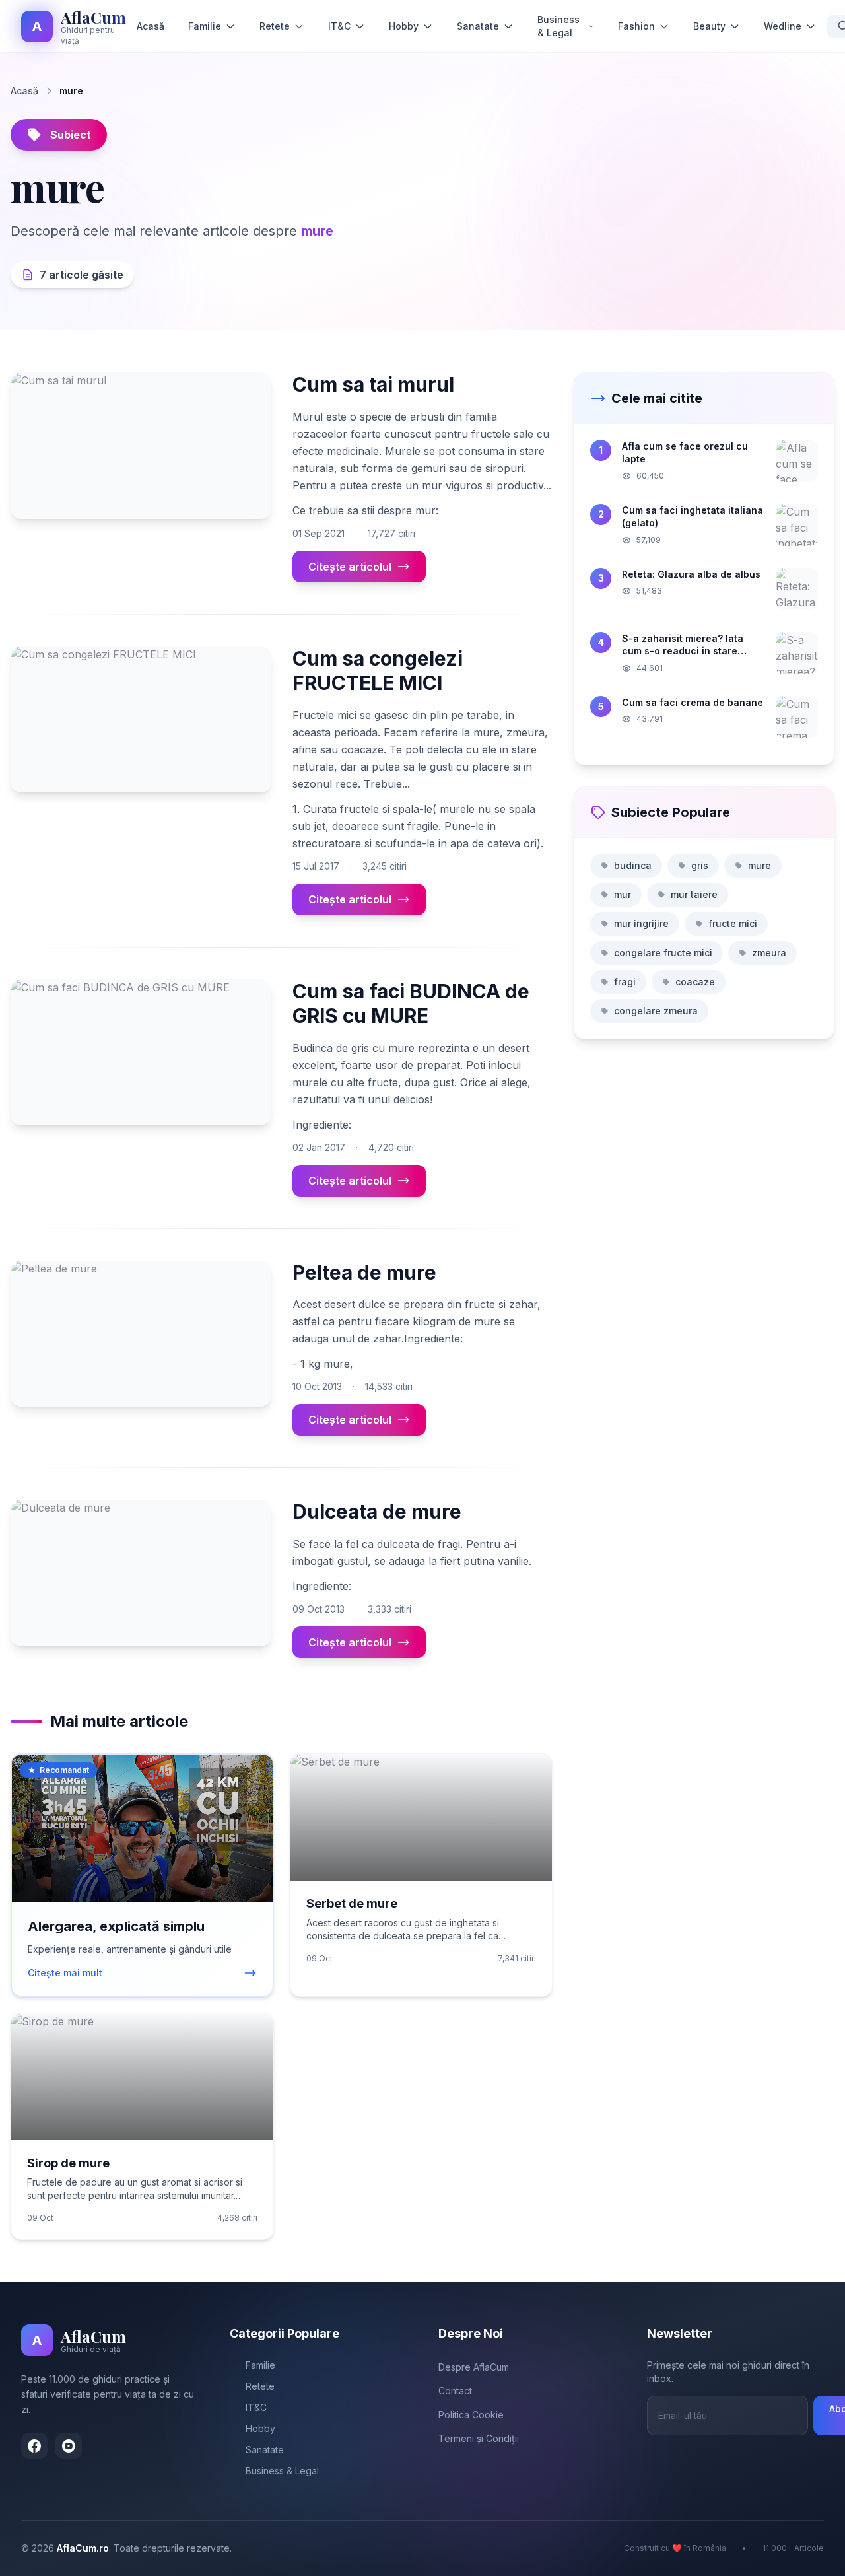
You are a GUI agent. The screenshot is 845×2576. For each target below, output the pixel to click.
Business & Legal (558, 26)
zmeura (769, 953)
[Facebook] (34, 2446)
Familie (205, 26)
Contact (455, 2391)
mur (623, 894)
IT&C (339, 26)
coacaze (695, 982)
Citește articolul (350, 567)
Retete (275, 26)
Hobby (404, 26)
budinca (633, 865)
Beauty (709, 26)
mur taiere (694, 894)
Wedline (783, 26)
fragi (625, 982)
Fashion (636, 26)
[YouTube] (69, 2446)
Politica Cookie (471, 2415)
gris (700, 865)
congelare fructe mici (663, 953)
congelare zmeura (656, 1011)
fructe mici (733, 923)
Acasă (151, 26)
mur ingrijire (641, 923)
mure (760, 865)
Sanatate (478, 26)
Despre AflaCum (474, 2367)
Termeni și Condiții (479, 2438)
